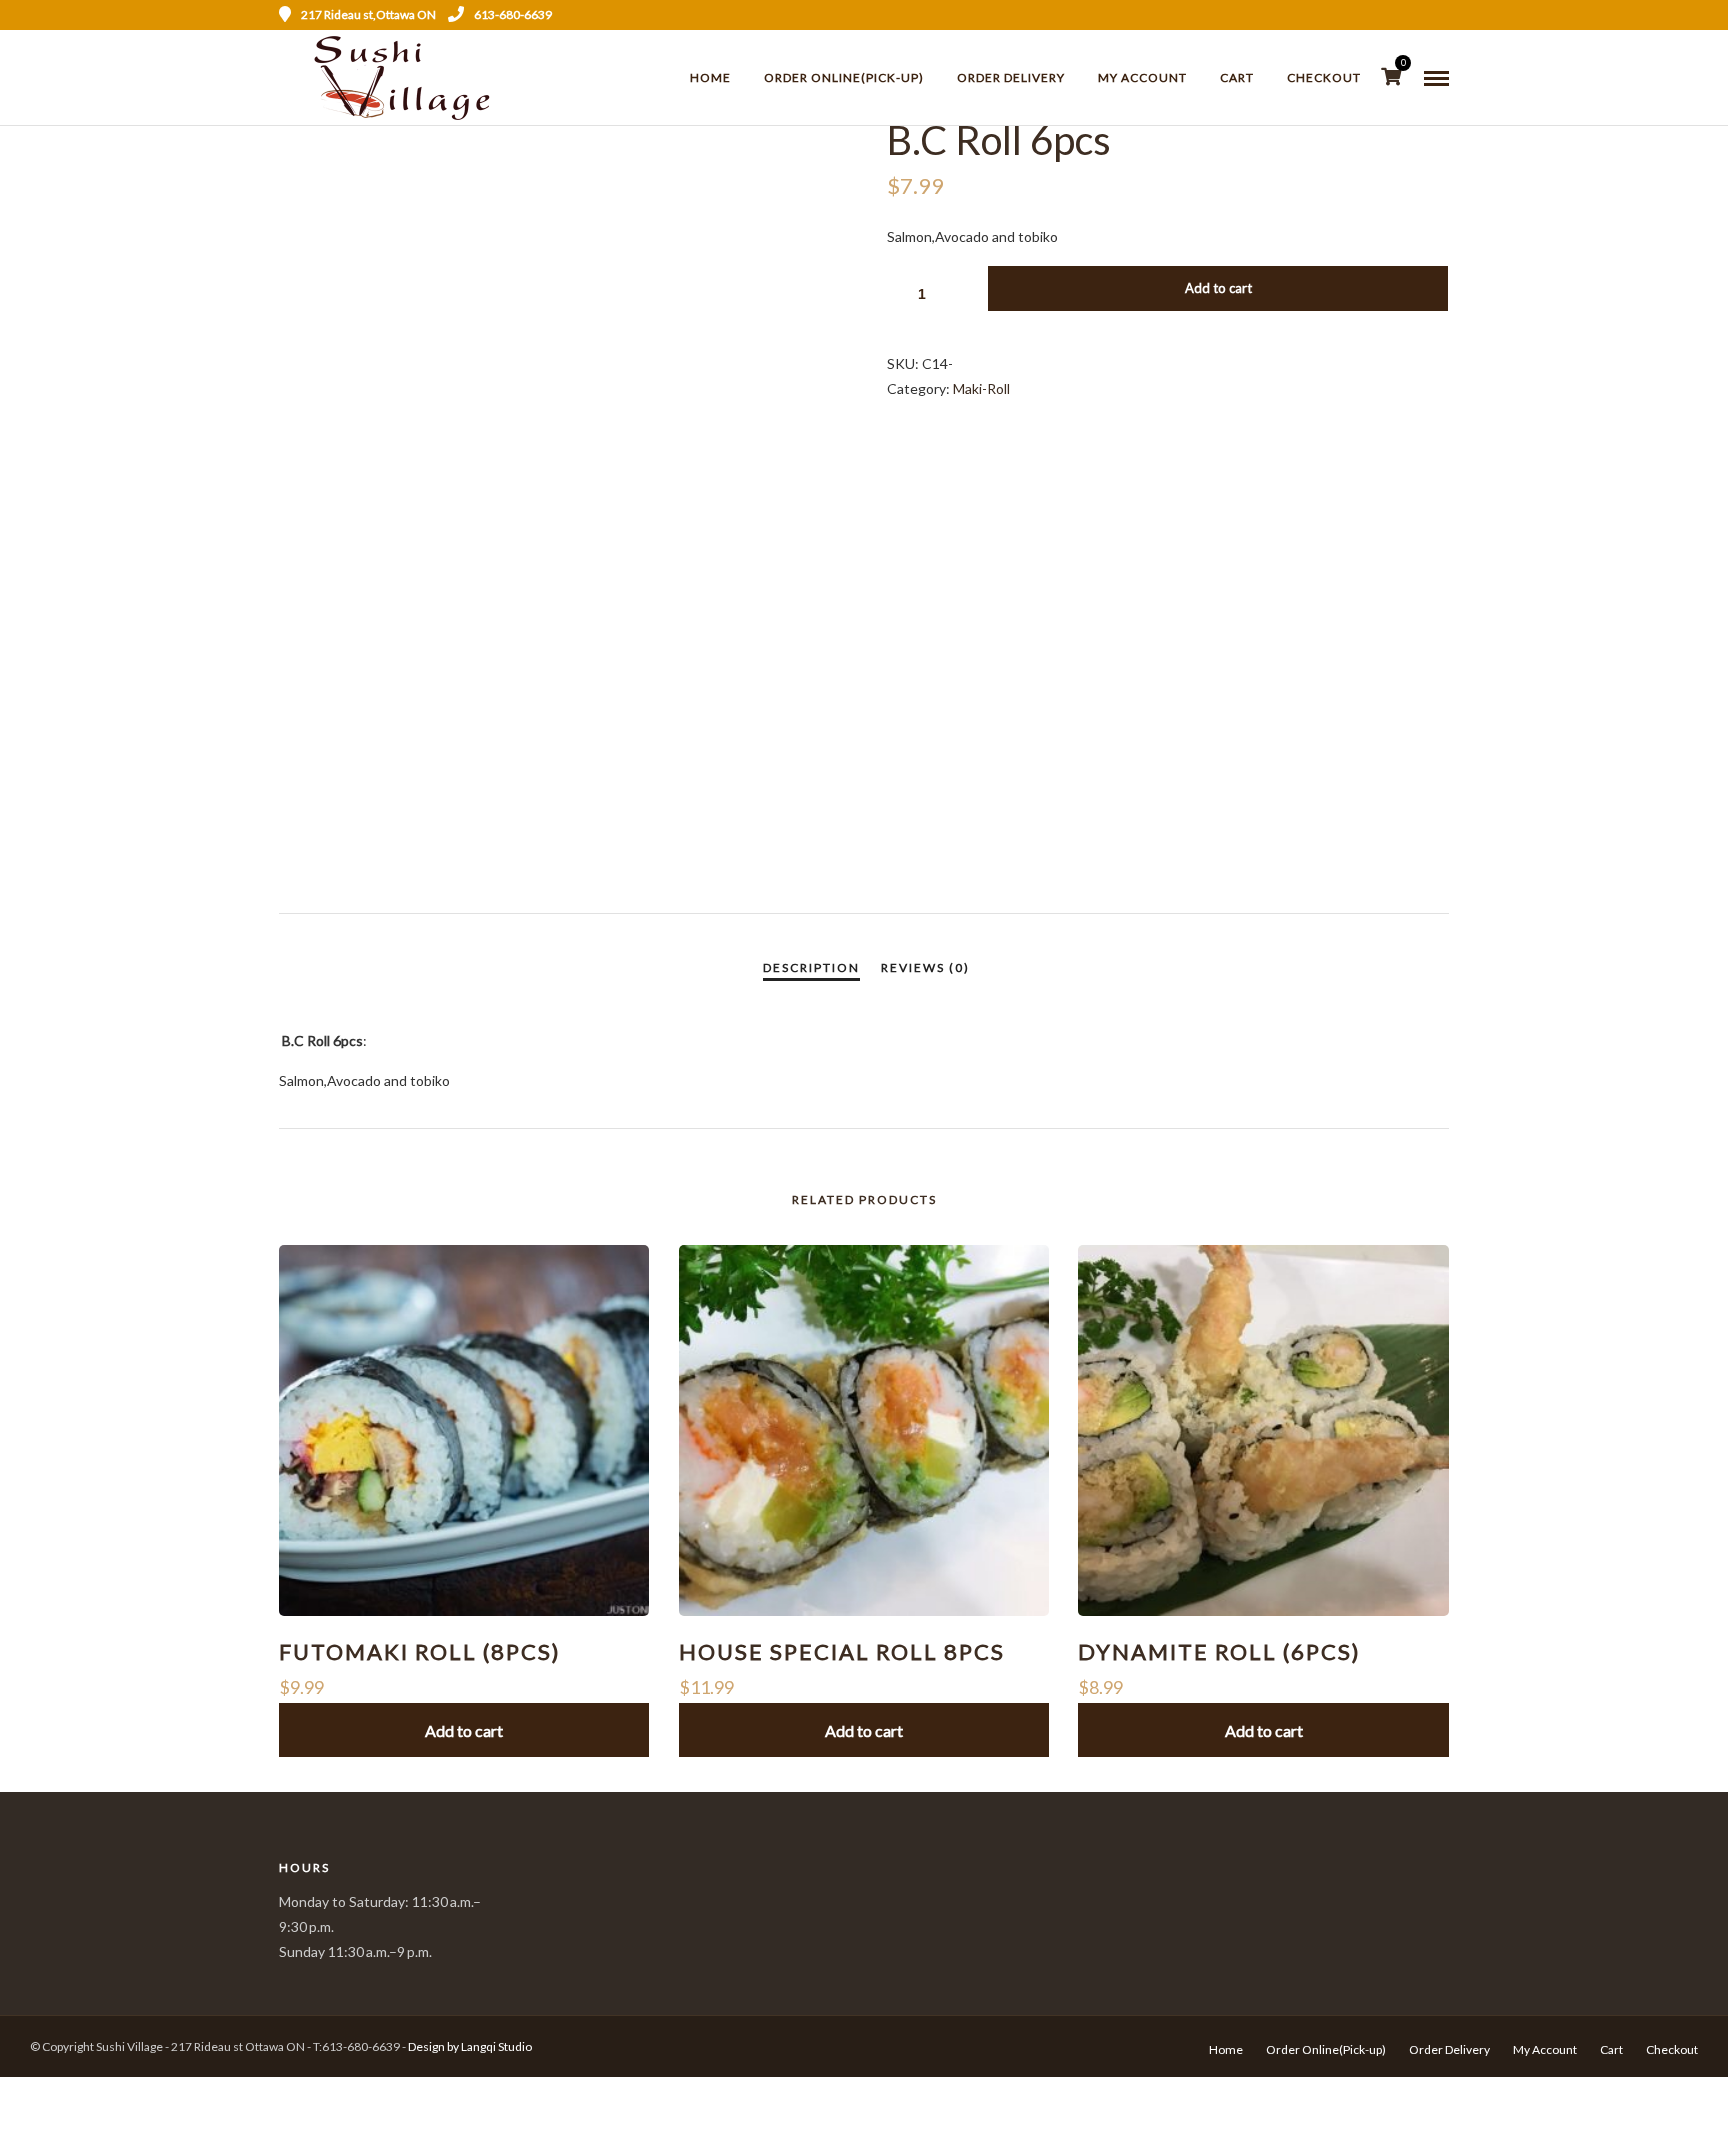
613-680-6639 (513, 14)
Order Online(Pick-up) (844, 77)
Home (710, 77)
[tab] (811, 968)
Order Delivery (1011, 77)
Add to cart (1218, 288)
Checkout (1324, 77)
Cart (1237, 77)
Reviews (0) (925, 967)
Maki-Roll (981, 388)
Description (811, 967)
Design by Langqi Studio (470, 2046)
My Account (1142, 77)
